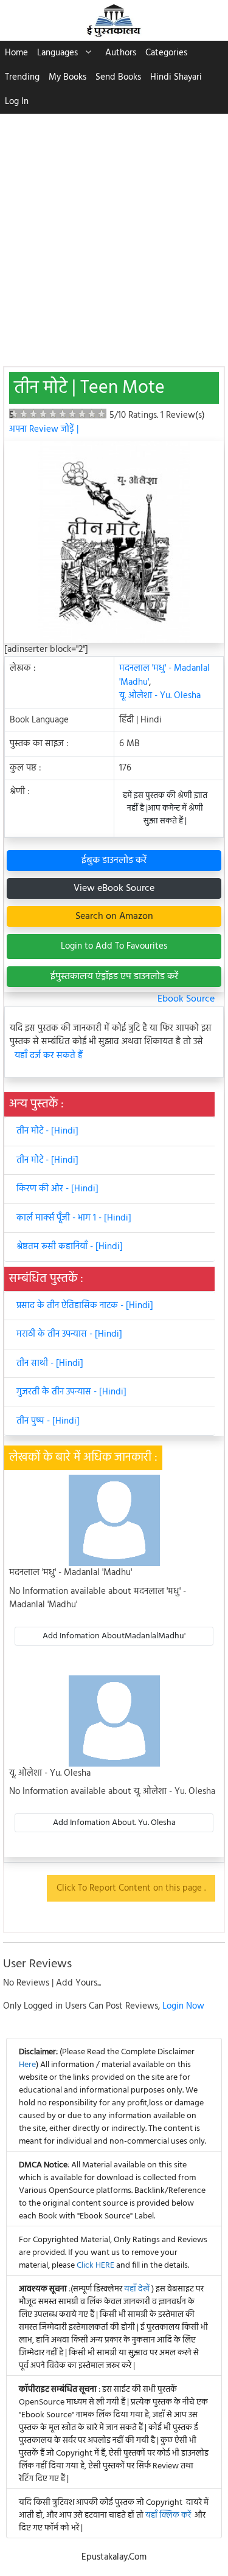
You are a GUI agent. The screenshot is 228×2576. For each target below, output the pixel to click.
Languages (57, 53)
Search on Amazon (114, 916)
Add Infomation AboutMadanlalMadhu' (114, 1636)
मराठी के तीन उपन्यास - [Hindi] (69, 1334)
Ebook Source (186, 999)
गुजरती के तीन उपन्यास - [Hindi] (71, 1392)
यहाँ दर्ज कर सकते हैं (49, 1056)
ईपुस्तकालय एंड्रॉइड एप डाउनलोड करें (114, 977)
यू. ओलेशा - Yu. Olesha (160, 696)
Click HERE (95, 2266)
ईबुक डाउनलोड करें (114, 860)
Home (16, 53)
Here (27, 2065)
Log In (17, 102)
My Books (67, 77)
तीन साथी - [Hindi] (50, 1363)
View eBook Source (114, 888)
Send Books (118, 77)
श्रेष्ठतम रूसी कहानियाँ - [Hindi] (70, 1247)
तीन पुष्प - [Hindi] (48, 1421)
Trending (22, 77)
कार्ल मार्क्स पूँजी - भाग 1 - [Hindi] (74, 1218)
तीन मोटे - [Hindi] (47, 1131)
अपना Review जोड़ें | (44, 429)
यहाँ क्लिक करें (168, 2515)
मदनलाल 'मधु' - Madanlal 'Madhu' (164, 675)
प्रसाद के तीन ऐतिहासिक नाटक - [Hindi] (85, 1306)
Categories (166, 53)
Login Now (183, 2006)
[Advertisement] (114, 234)
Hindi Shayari (176, 77)
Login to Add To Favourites (114, 946)
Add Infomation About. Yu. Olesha (114, 1823)
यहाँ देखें (138, 2289)
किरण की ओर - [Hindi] (57, 1189)
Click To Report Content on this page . (131, 1888)
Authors (121, 53)
